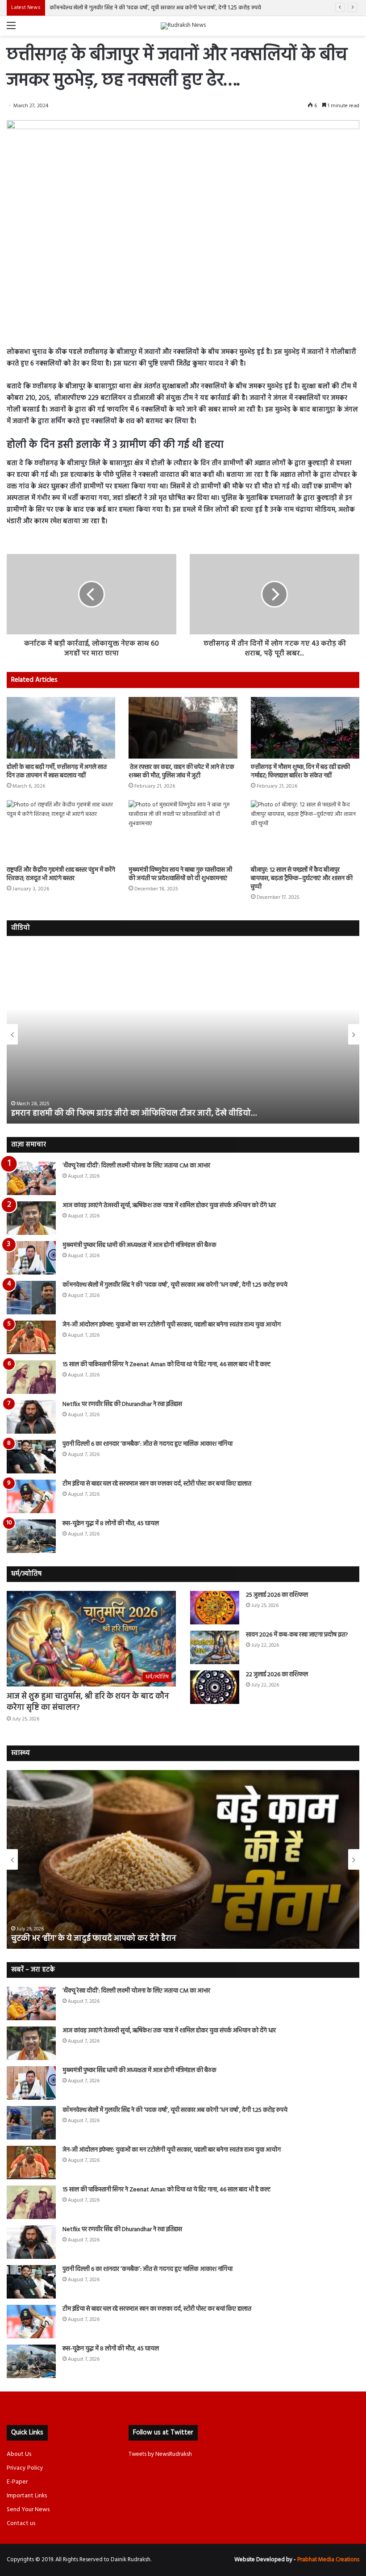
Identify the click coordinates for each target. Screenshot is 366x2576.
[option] (183, 1034)
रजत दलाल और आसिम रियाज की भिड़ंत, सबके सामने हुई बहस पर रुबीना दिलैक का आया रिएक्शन (160, 1114)
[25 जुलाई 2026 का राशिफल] (215, 1608)
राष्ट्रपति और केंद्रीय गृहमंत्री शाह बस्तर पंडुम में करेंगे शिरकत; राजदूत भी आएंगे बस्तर (61, 874)
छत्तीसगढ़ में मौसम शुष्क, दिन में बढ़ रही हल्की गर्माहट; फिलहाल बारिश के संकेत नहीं (300, 772)
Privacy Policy (25, 2468)
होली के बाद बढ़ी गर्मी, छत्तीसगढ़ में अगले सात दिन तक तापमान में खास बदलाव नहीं (57, 772)
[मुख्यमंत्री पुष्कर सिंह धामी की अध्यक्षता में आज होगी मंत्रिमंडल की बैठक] (31, 1258)
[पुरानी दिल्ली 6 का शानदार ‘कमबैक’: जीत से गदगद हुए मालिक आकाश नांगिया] (31, 1457)
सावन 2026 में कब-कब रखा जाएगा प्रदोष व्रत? (298, 1635)
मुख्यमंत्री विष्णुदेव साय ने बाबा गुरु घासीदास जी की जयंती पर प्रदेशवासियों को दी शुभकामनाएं (180, 874)
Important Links (27, 2496)
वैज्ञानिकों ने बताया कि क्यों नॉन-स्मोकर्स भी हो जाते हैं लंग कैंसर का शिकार (123, 1939)
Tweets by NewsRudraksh (160, 2454)
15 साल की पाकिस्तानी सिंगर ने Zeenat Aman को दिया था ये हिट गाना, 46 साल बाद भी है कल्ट (166, 1365)
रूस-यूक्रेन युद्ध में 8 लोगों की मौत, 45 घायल (111, 1524)
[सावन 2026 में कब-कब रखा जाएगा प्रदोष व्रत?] (215, 1647)
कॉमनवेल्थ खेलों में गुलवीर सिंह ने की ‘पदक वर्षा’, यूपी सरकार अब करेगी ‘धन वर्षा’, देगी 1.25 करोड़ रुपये (155, 8)
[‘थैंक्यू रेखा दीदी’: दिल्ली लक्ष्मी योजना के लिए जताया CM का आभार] (31, 1178)
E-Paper (17, 2482)
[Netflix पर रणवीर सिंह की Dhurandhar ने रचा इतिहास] (31, 1417)
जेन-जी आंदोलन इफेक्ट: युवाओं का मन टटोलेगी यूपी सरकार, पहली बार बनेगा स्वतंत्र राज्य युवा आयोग (172, 1325)
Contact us (21, 2524)
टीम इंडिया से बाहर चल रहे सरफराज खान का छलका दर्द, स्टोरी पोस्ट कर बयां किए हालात (157, 1484)
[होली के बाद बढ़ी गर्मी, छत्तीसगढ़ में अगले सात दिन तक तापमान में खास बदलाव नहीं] (61, 728)
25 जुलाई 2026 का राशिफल (277, 1595)
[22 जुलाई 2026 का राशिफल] (215, 1687)
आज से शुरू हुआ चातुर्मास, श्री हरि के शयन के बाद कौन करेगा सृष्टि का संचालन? (88, 1702)
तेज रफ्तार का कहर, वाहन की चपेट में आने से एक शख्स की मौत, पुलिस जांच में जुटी (181, 772)
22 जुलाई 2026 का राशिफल (277, 1675)
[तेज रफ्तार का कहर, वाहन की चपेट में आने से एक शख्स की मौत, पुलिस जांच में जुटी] (183, 728)
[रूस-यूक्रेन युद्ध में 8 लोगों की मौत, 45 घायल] (31, 1536)
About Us (19, 2454)
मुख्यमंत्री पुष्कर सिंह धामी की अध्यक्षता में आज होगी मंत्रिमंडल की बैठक (139, 1245)
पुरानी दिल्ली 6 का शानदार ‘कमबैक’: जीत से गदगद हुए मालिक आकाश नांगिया (148, 1444)
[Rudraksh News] (183, 26)
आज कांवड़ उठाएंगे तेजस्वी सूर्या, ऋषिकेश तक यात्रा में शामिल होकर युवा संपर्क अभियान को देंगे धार (169, 1206)
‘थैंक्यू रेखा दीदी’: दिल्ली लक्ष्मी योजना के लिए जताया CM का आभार (136, 1166)
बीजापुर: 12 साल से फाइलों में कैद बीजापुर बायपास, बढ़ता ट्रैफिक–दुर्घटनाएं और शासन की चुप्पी (302, 879)
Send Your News (28, 2510)
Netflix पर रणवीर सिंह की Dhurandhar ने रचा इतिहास (122, 1404)
